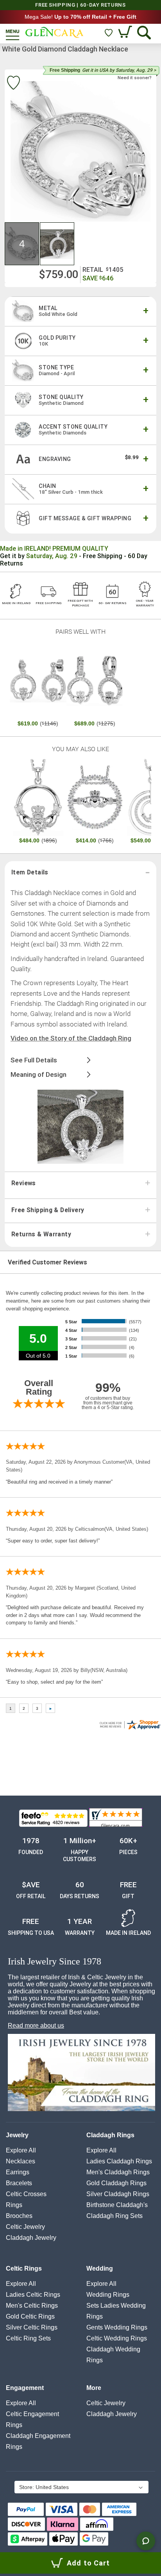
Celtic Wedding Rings (117, 2338)
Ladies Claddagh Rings (119, 2161)
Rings (14, 2205)
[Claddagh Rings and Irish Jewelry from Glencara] (55, 32)
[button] (22, 244)
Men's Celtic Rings (32, 2306)
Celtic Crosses (26, 2194)
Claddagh (31, 2238)
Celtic (25, 2227)
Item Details (30, 872)
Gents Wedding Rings (117, 2327)
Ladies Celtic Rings (33, 2295)
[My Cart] (126, 33)
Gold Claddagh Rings (116, 2183)
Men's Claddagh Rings (118, 2172)
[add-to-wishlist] (13, 84)
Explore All (21, 2150)
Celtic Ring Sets (28, 2338)
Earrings (18, 2172)
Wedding (100, 2268)
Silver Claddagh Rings (118, 2194)
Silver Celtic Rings (32, 2327)
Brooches (19, 2216)
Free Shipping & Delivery (48, 1210)
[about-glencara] (81, 2073)
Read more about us (36, 2026)
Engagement (25, 2388)
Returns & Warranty (41, 1234)
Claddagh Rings (110, 2135)
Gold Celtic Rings (30, 2316)
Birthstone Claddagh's (117, 2205)
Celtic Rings (24, 2268)
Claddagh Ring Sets (114, 2216)
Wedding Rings (108, 2295)
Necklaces (21, 2161)
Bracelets (19, 2183)
